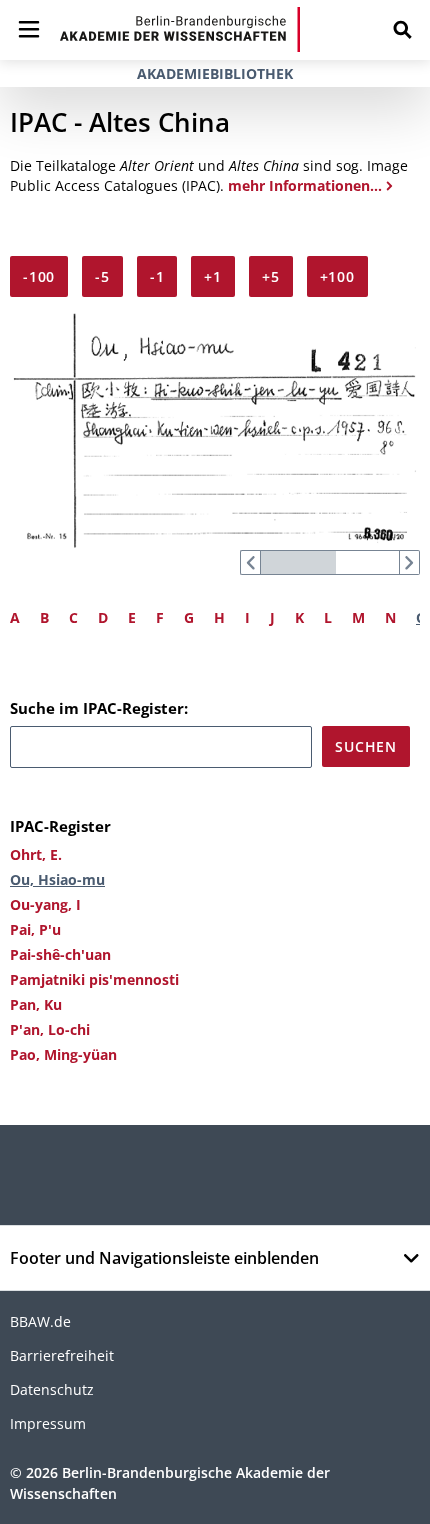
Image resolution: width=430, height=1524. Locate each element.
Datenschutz (52, 1389)
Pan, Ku (36, 1004)
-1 (157, 276)
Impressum (48, 1423)
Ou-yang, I (45, 904)
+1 (213, 276)
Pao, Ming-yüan (63, 1054)
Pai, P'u (35, 929)
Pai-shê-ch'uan (60, 954)
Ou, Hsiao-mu (57, 879)
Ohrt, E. (36, 854)
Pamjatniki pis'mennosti (94, 979)
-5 (102, 276)
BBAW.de (40, 1321)
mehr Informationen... (305, 185)
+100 (337, 276)
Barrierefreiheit (62, 1355)
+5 (271, 276)
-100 (39, 276)
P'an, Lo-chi (50, 1029)
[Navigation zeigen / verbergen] (29, 29)
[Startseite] (180, 29)
